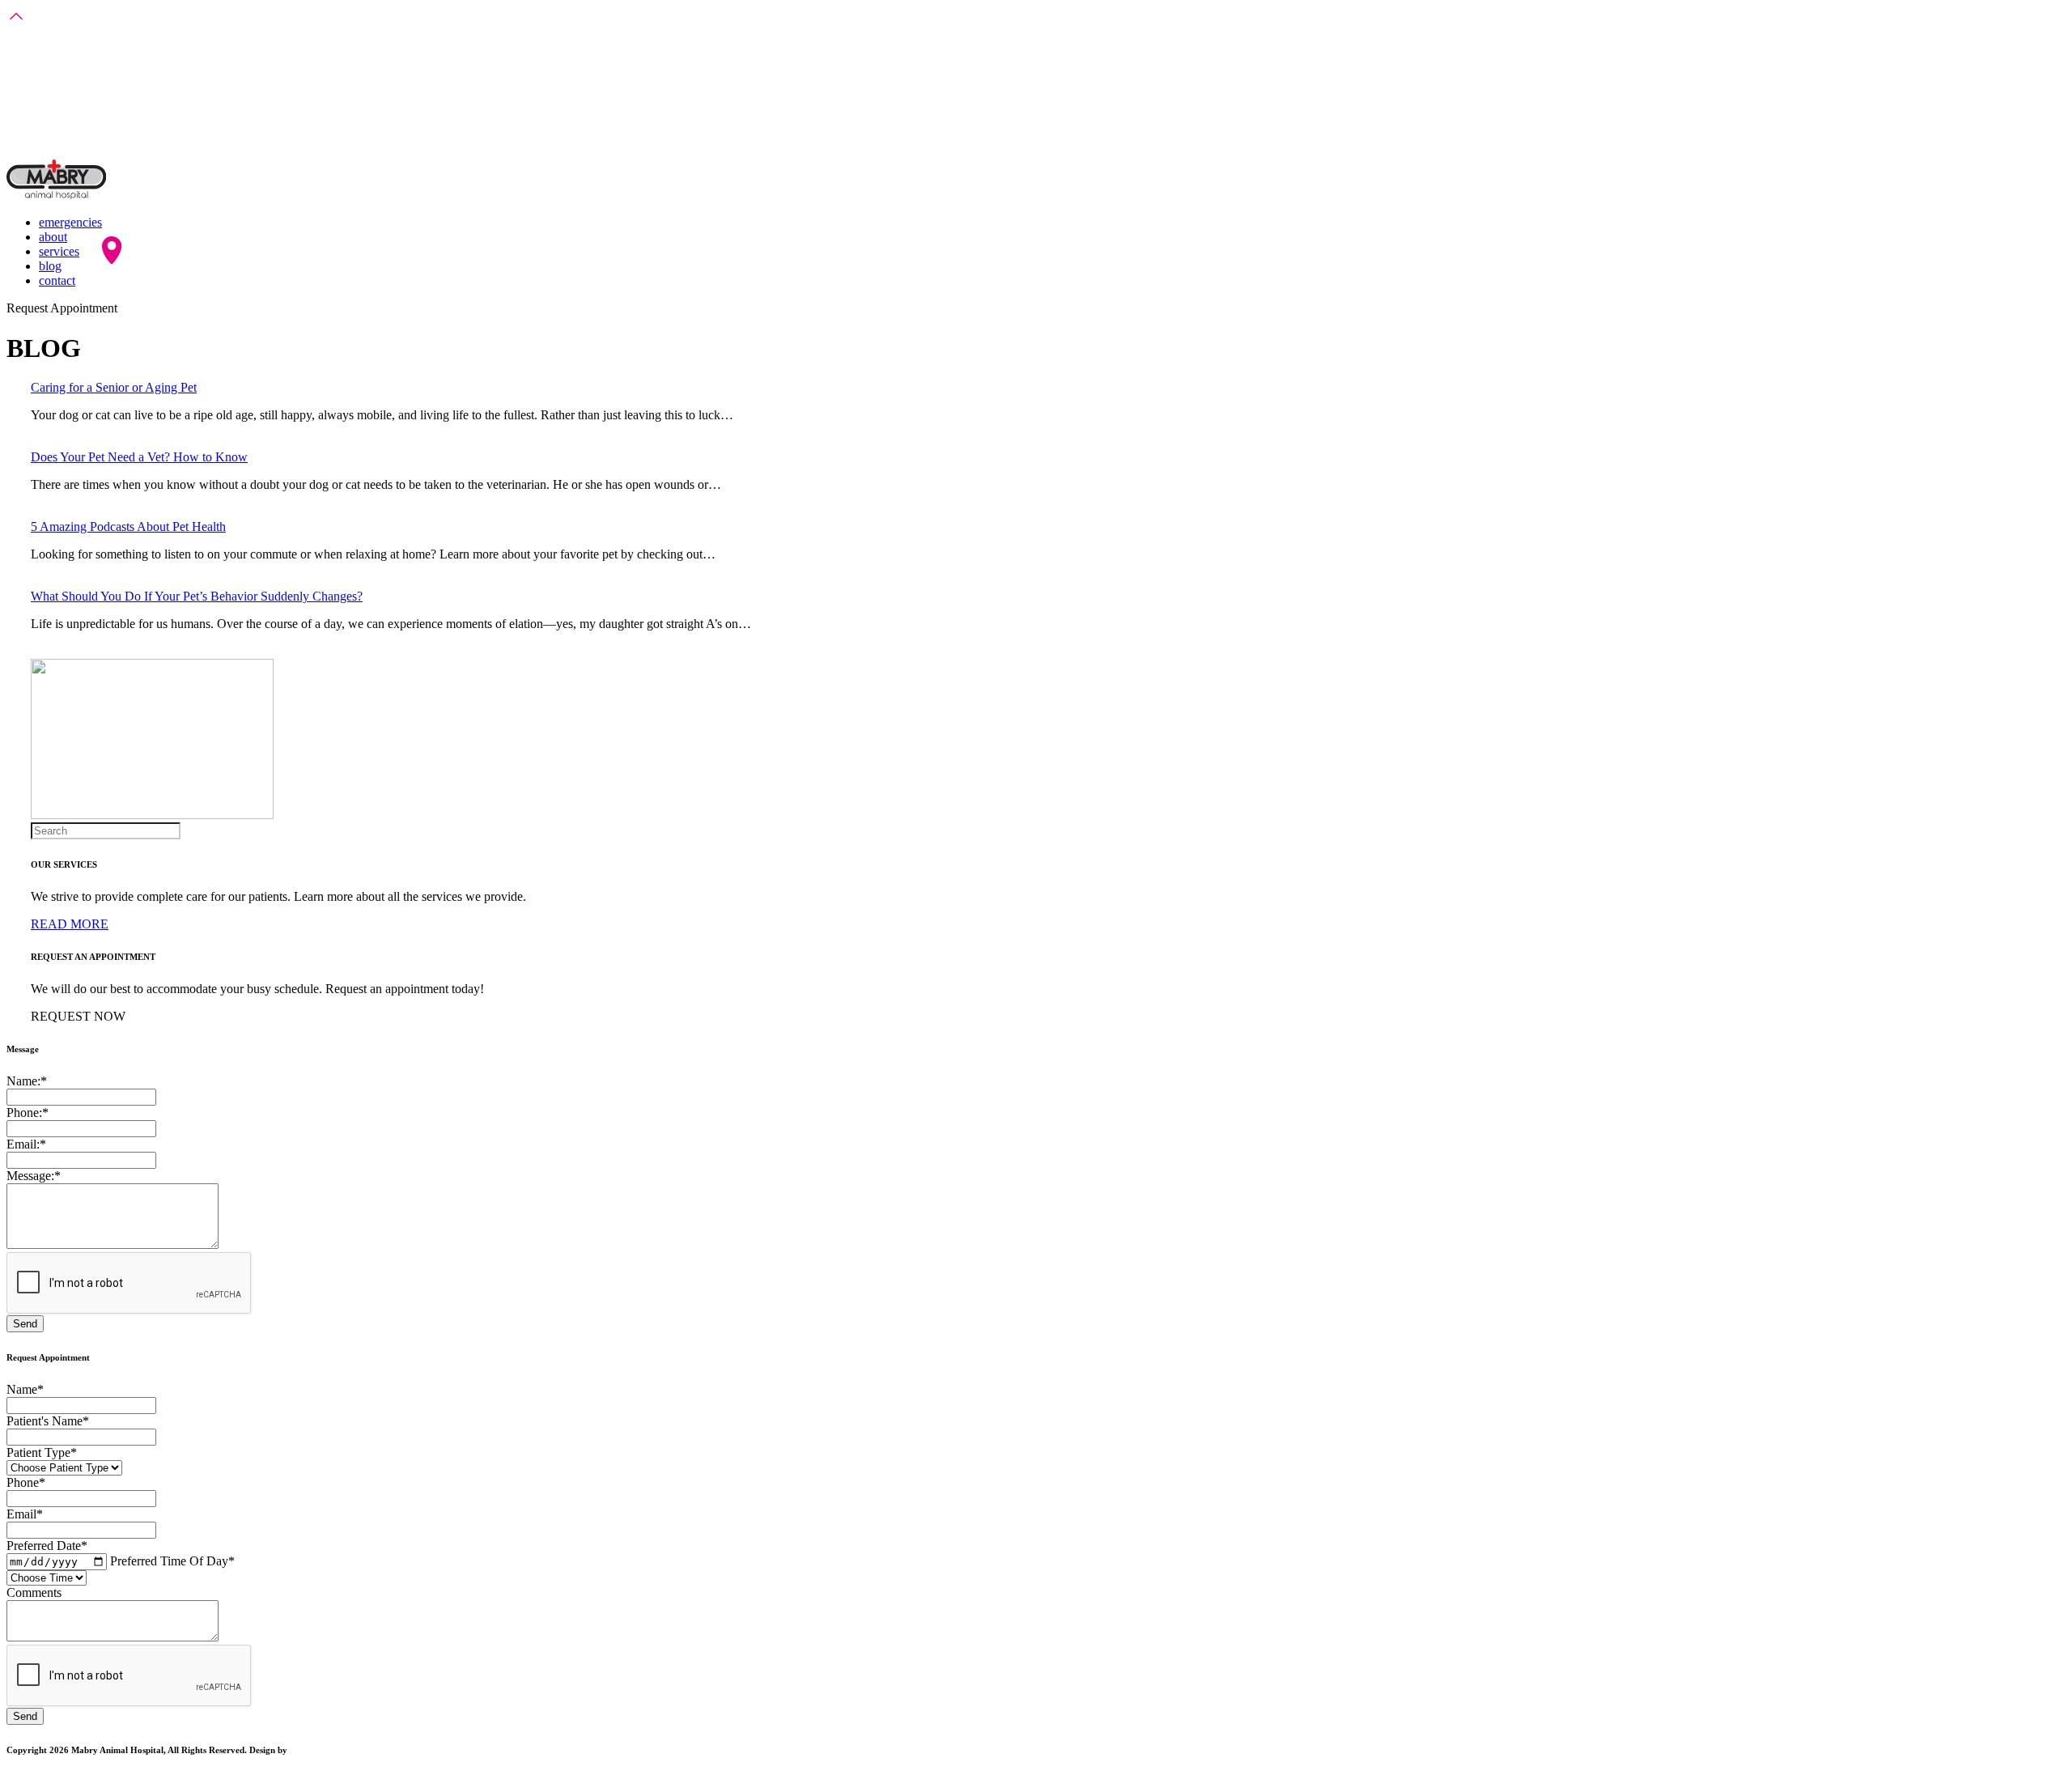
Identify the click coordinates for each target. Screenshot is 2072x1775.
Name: (27, 1081)
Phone (26, 1482)
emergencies (70, 222)
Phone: (28, 1113)
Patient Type (42, 1452)
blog (50, 266)
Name (25, 1389)
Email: (26, 1144)
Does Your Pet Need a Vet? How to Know (139, 457)
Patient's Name (48, 1421)
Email (25, 1514)
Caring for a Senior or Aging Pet (114, 387)
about (53, 237)
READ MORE (70, 924)
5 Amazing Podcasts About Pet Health (128, 527)
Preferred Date (47, 1546)
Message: (34, 1176)
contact (57, 280)
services (59, 251)
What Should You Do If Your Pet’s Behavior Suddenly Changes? (197, 596)
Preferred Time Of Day (172, 1561)
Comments (34, 1592)
